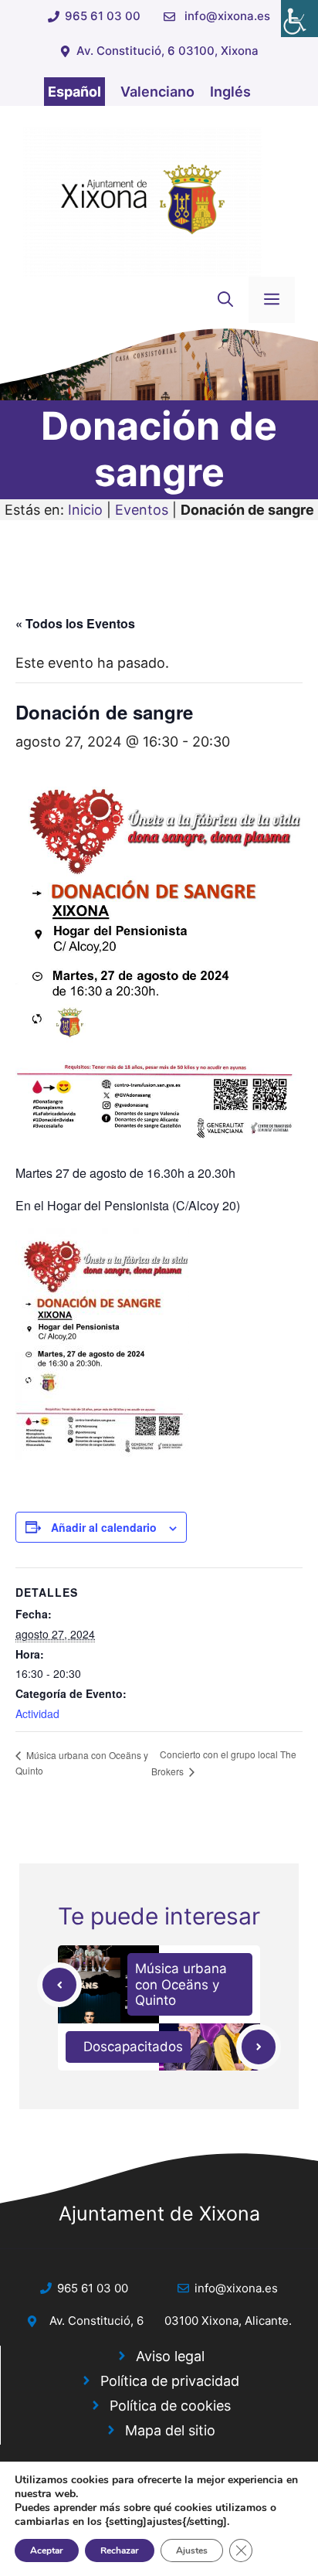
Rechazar (120, 2550)
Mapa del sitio (170, 2430)
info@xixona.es (227, 16)
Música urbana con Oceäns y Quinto (181, 1984)
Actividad (37, 1713)
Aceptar (47, 2550)
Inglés (230, 92)
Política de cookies (170, 2406)
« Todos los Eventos (75, 623)
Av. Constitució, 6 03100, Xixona (167, 51)
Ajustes (192, 2550)
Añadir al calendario (104, 1527)
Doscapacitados (133, 2047)
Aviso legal (170, 2356)
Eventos (142, 510)
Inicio (85, 510)
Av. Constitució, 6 (96, 2321)
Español (74, 92)
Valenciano (157, 92)
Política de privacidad (170, 2381)
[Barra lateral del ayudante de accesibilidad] (299, 19)
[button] (225, 300)
